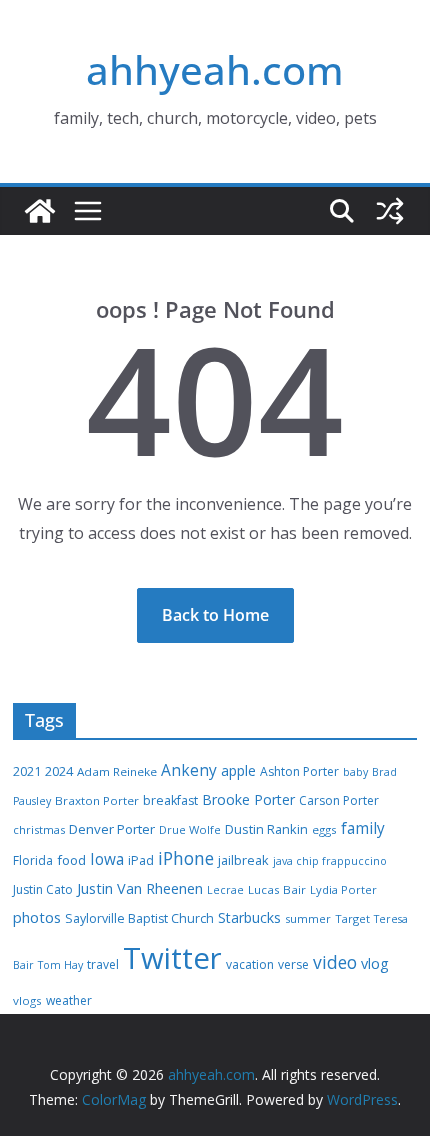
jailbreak (243, 860)
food (71, 860)
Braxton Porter (97, 800)
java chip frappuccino (330, 861)
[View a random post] (390, 211)
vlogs (27, 1000)
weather (69, 1000)
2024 (59, 771)
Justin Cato (43, 889)
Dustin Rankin (266, 829)
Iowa (107, 859)
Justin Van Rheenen (140, 888)
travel (103, 964)
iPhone (186, 858)
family (363, 828)
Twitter (172, 958)
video (335, 962)
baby (355, 772)
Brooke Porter (248, 799)
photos (37, 917)
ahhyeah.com (215, 69)
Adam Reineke (117, 771)
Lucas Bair (277, 889)
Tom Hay (60, 965)
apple (238, 770)
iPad (141, 860)
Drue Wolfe (190, 829)
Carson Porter (339, 800)
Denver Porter (112, 829)
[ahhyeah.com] (40, 211)
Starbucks (249, 917)
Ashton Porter (299, 771)
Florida (33, 860)
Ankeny (189, 770)
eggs (324, 829)
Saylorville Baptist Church (139, 918)
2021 (27, 771)
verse (293, 964)
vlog (375, 963)
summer (308, 918)
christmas (39, 829)
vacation (250, 964)
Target (352, 918)
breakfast (170, 800)
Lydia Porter (343, 889)
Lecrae (225, 890)
